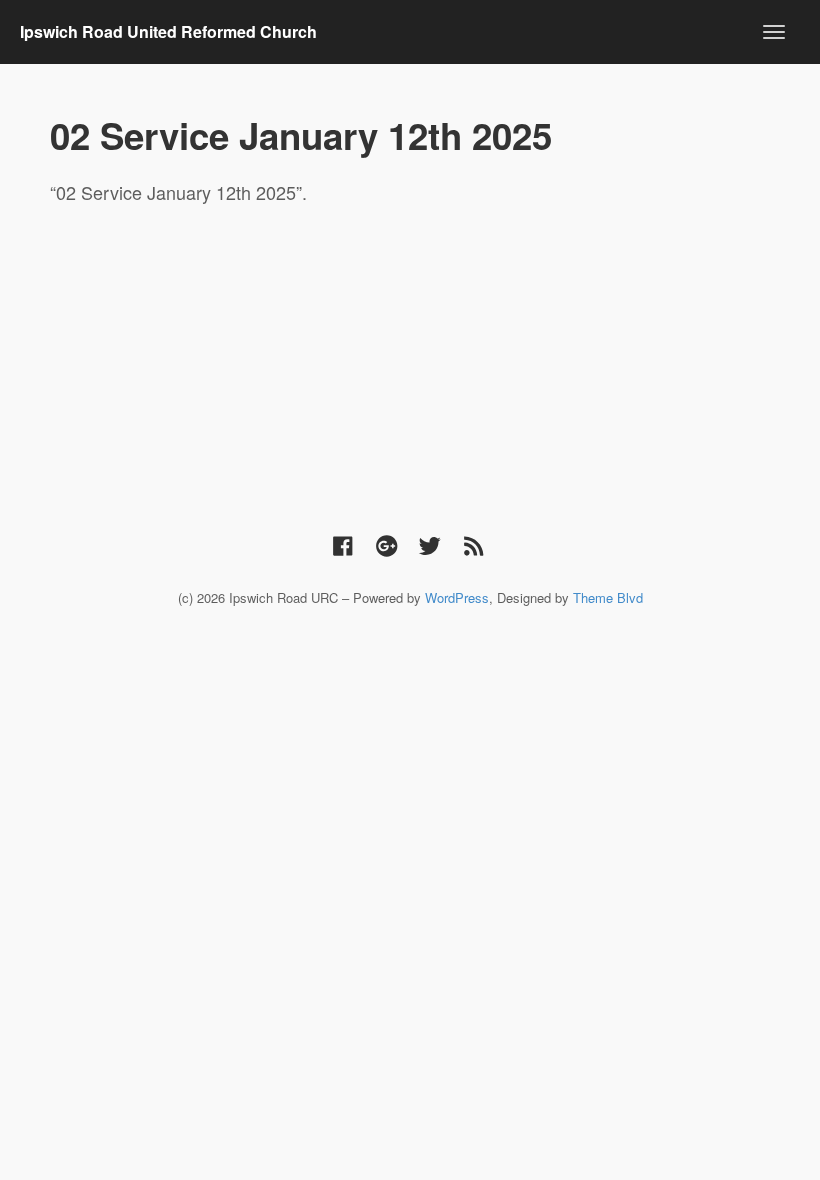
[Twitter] (430, 544)
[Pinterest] (387, 544)
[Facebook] (343, 544)
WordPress (457, 597)
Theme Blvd (608, 597)
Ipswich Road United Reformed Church (168, 31)
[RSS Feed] (474, 544)
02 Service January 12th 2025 (301, 135)
